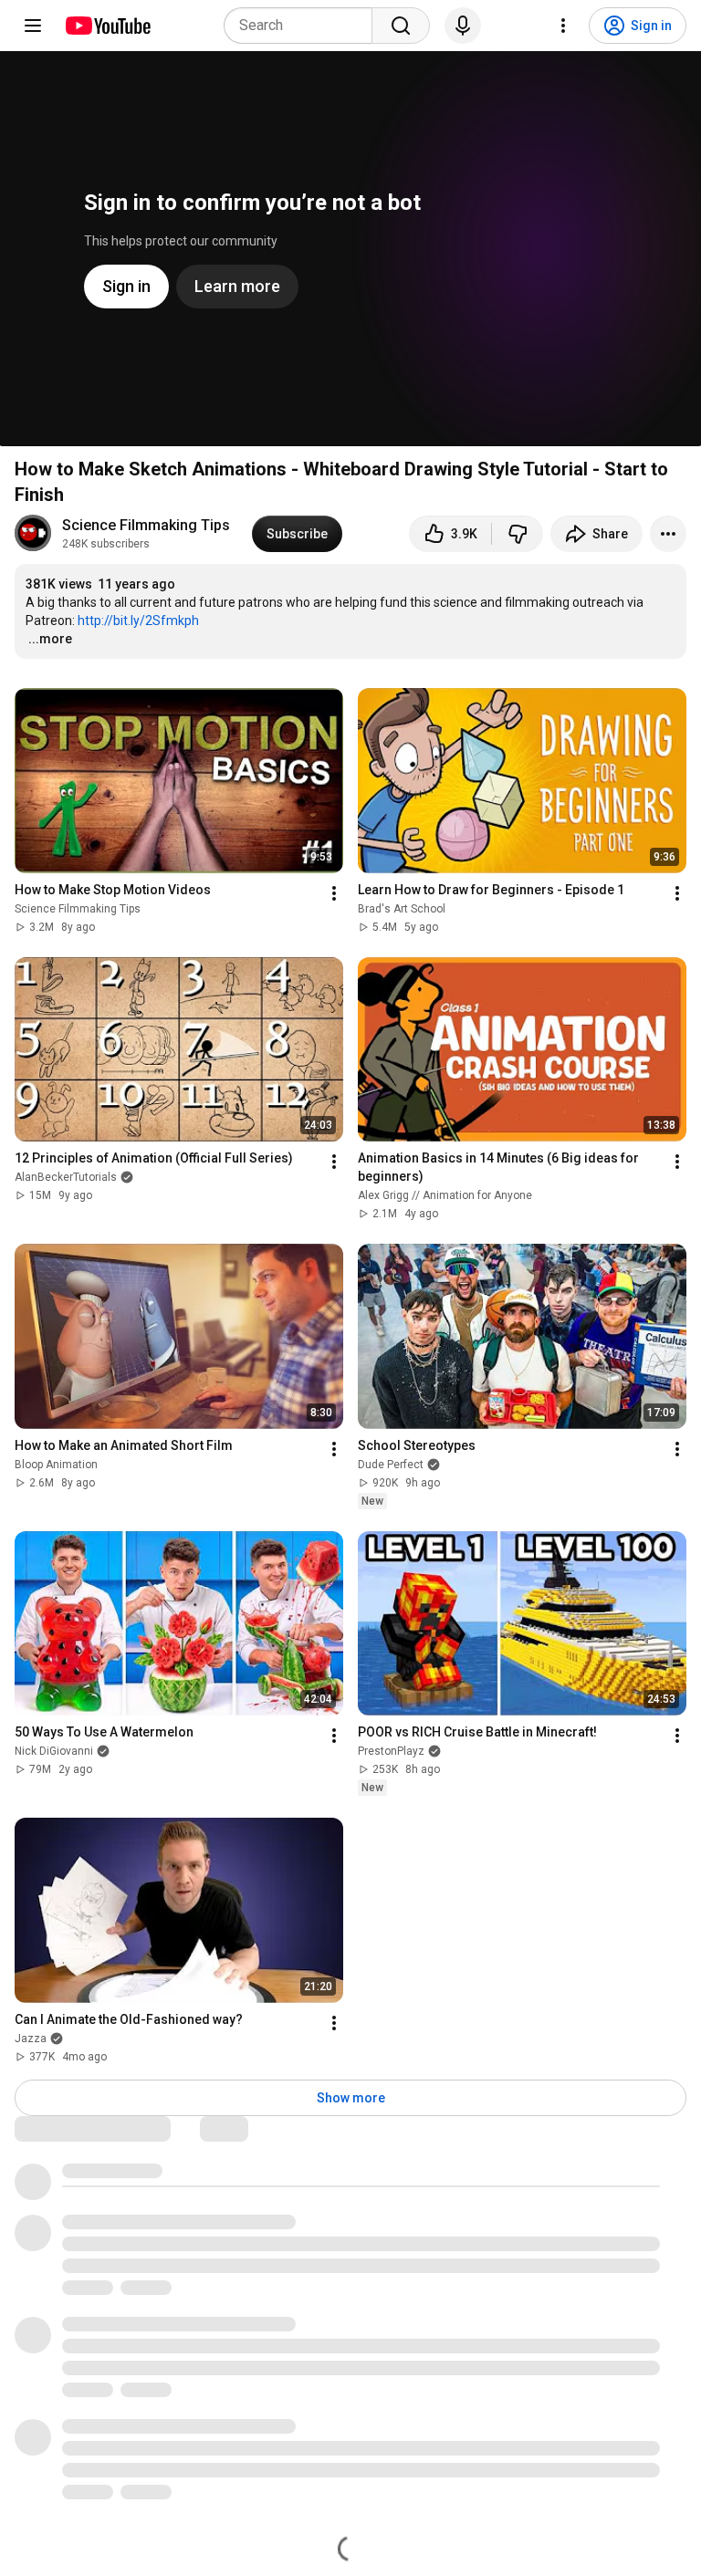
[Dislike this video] (518, 534)
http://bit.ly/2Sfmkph (138, 621)
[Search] (401, 26)
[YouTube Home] (107, 26)
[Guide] (33, 26)
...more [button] (50, 639)
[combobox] (303, 26)
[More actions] (668, 534)
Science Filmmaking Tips (146, 525)
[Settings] (563, 26)
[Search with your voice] (463, 26)
